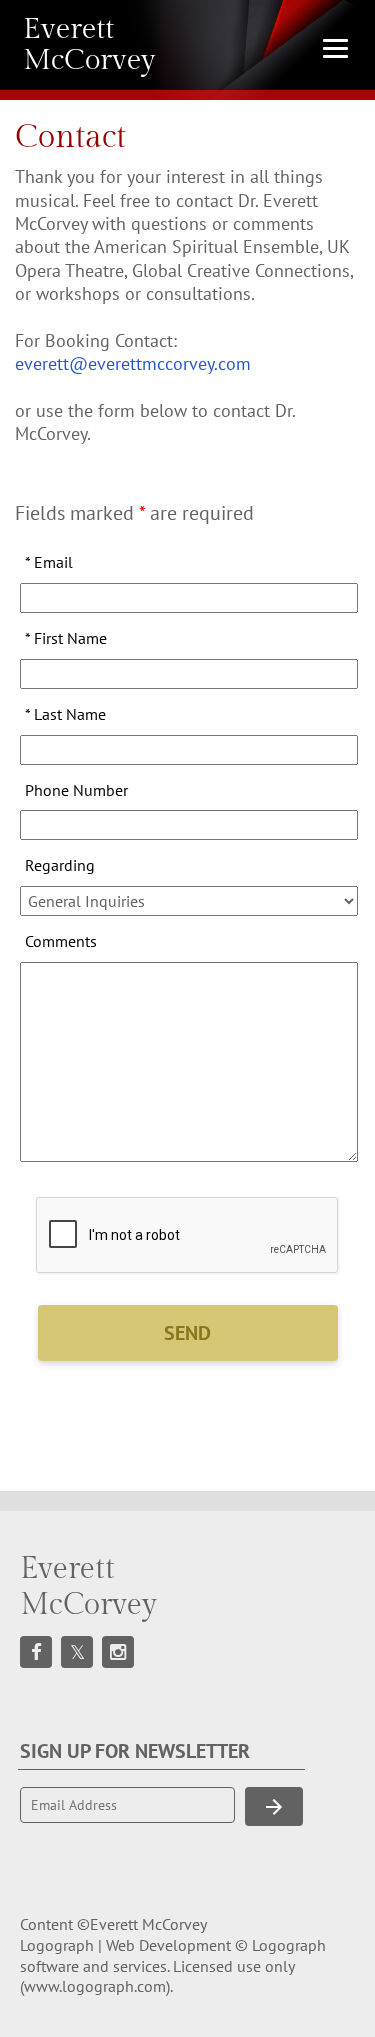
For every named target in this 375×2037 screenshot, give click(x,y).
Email (49, 562)
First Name (66, 638)
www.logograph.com (95, 1986)
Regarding (60, 865)
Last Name (65, 714)
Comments (61, 941)
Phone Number (76, 790)
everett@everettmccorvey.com (133, 363)
